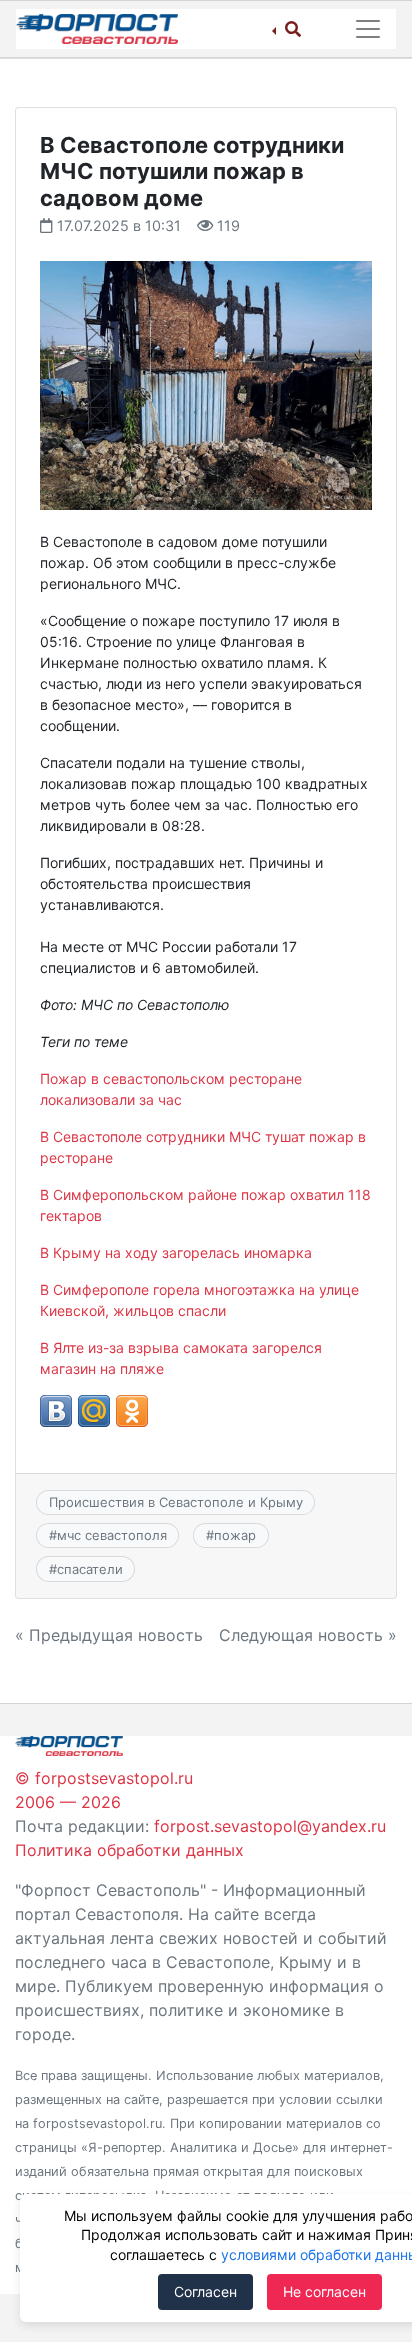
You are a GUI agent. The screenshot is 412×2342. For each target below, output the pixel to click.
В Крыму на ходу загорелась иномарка (176, 1252)
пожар (235, 1535)
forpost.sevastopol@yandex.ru (270, 1826)
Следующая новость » (308, 1635)
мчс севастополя (112, 1535)
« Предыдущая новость (109, 1635)
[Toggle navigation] (368, 29)
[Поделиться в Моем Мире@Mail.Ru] (94, 1411)
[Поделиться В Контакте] (56, 1411)
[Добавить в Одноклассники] (132, 1411)
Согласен (205, 2291)
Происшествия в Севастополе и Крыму (176, 1502)
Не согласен (324, 2291)
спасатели (90, 1569)
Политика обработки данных (129, 1850)
